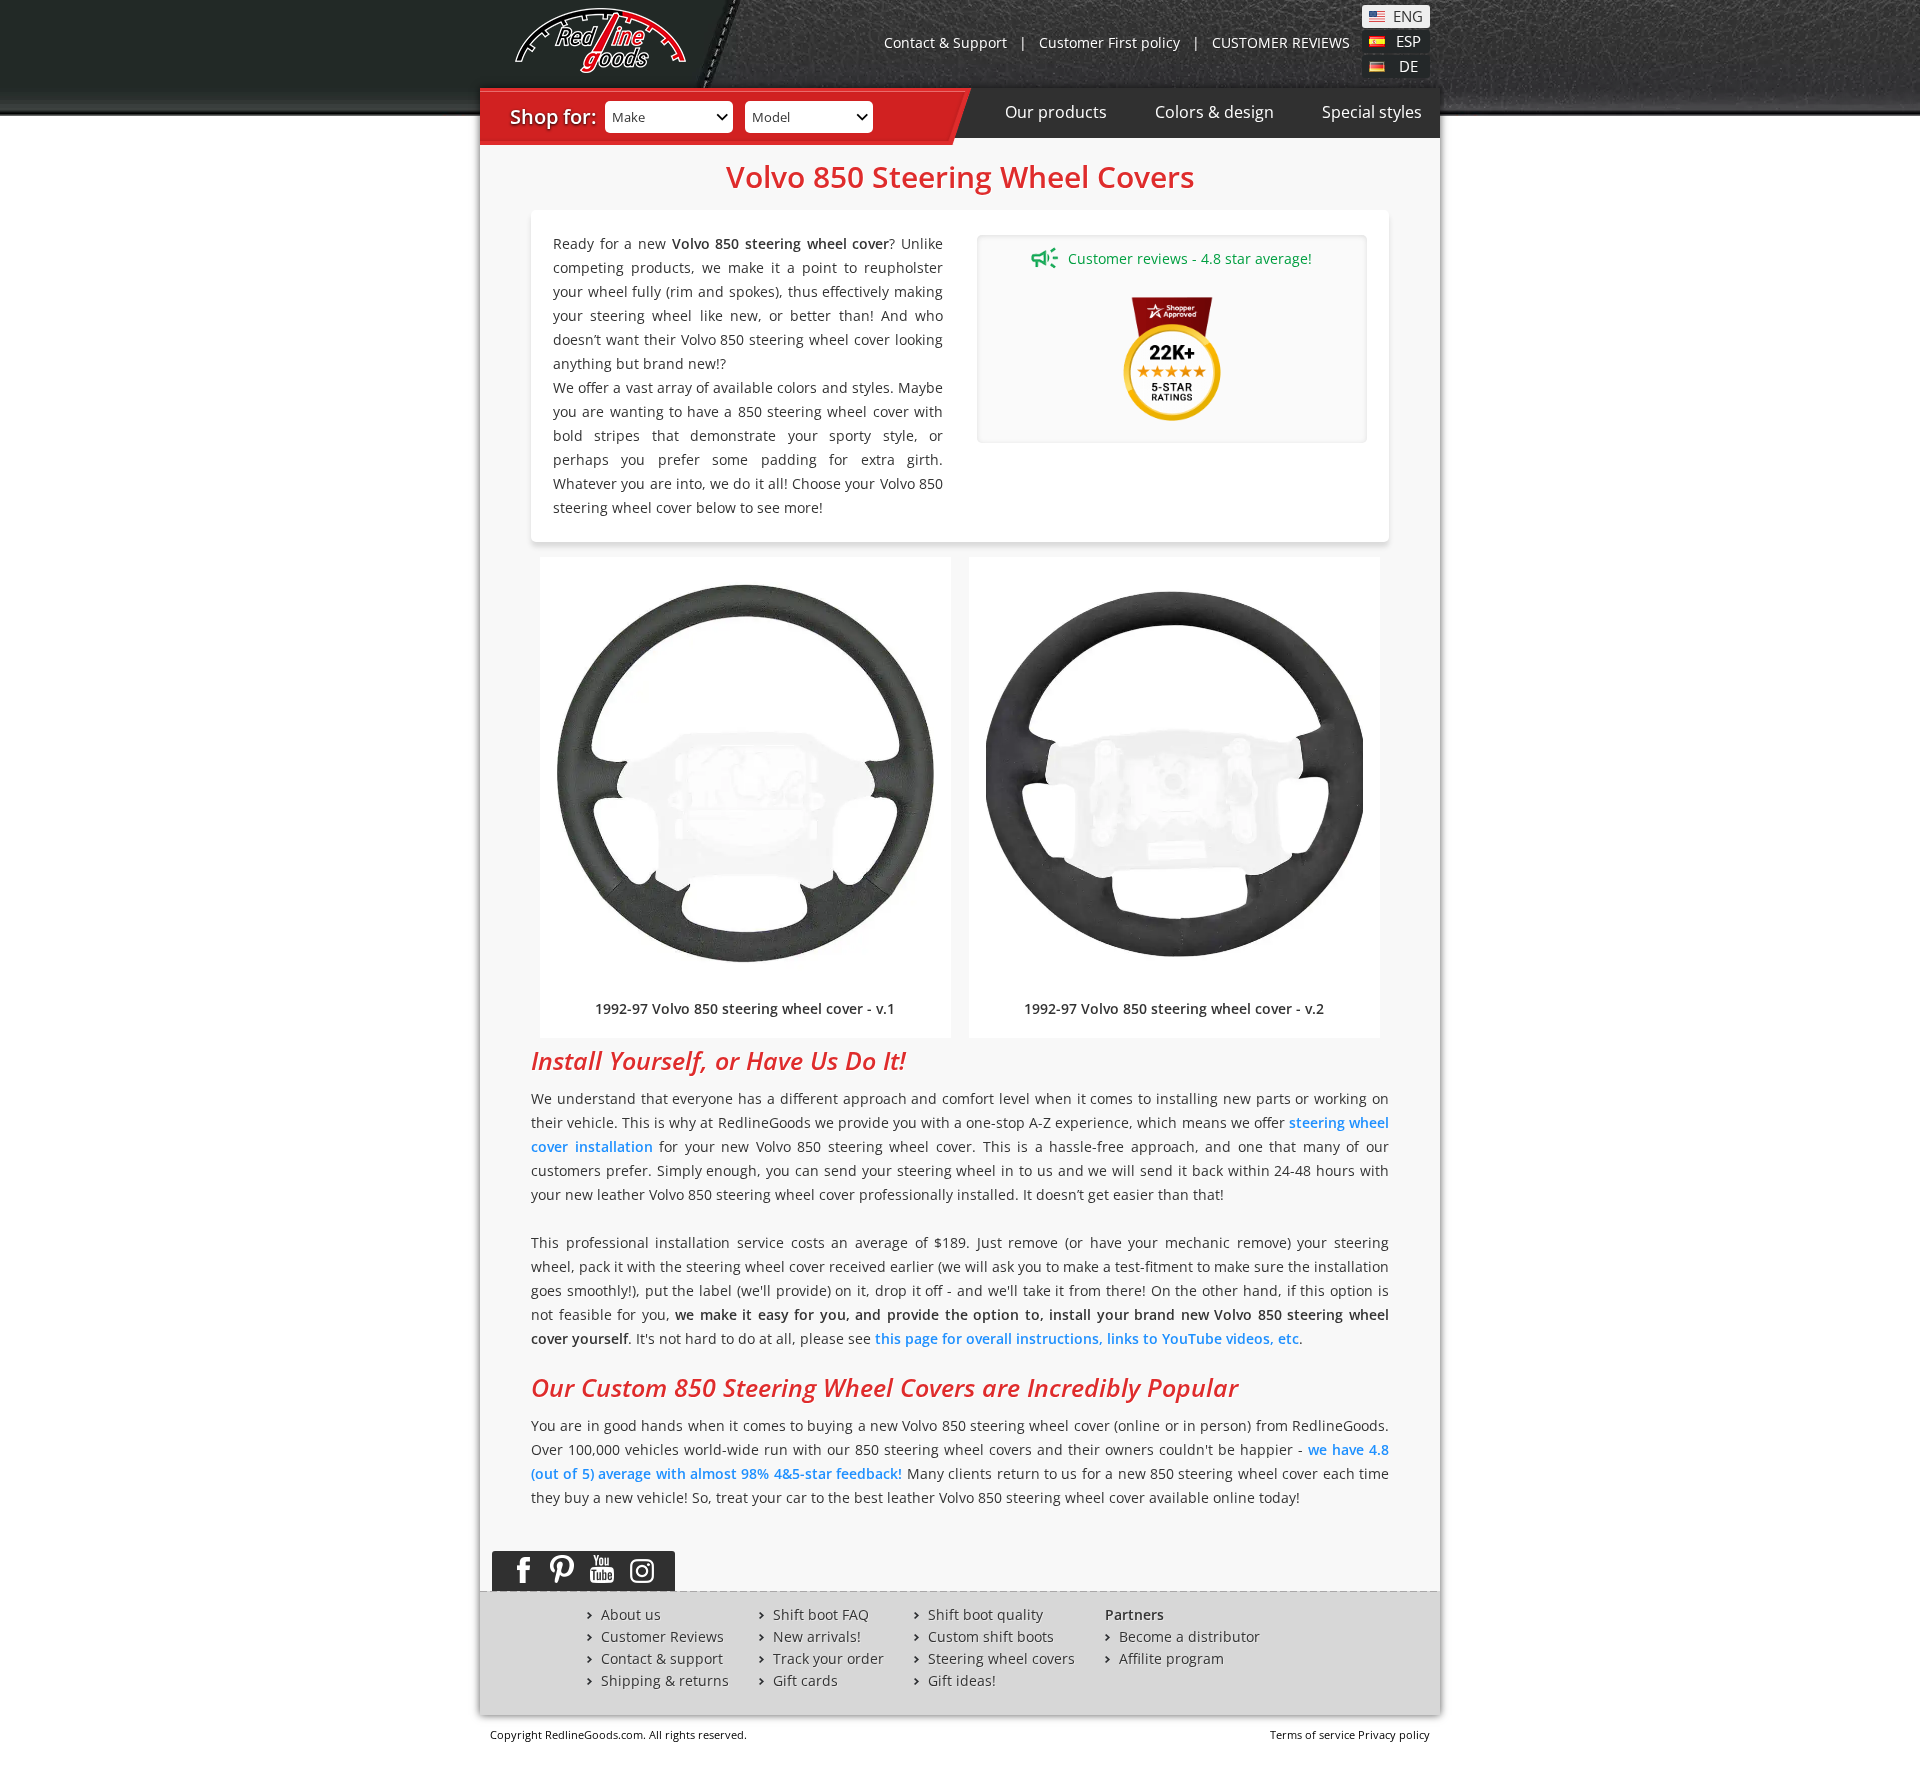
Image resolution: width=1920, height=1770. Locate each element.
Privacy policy (1394, 1734)
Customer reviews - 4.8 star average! (1190, 258)
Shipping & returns (665, 1681)
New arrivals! (817, 1637)
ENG (1408, 15)
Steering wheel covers (1001, 1659)
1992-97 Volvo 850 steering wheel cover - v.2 (1174, 1008)
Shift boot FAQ (821, 1615)
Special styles (1372, 112)
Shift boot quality (985, 1615)
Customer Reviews (662, 1637)
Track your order (828, 1659)
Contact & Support (945, 42)
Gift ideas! (962, 1681)
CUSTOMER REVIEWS (1281, 42)
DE (1408, 65)
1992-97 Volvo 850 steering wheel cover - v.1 (745, 1008)
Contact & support (662, 1659)
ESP (1408, 40)
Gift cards (805, 1681)
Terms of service (1312, 1734)
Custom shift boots (991, 1637)
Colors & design (1214, 112)
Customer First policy (1109, 42)
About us (631, 1615)
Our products (1056, 112)
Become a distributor (1189, 1637)
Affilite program (1171, 1659)
